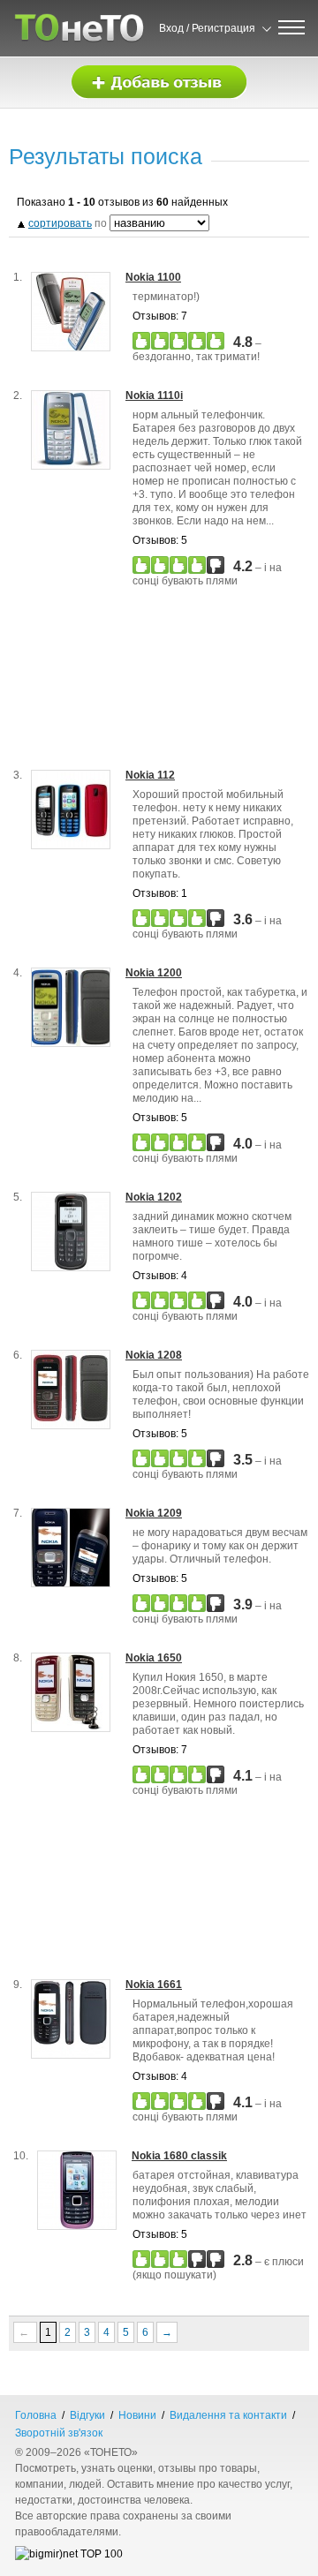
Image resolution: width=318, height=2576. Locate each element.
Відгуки (87, 2415)
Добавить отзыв (159, 83)
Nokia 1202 (154, 1197)
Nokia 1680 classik (179, 2156)
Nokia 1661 (154, 1985)
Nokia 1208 (154, 1355)
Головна (36, 2415)
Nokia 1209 (154, 1513)
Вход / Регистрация (207, 28)
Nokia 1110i (154, 395)
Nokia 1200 (154, 973)
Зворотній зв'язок (59, 2433)
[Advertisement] (165, 685)
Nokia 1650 (154, 1658)
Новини (137, 2415)
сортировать (60, 223)
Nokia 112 (150, 775)
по (69, 223)
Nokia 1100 (153, 277)
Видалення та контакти (228, 2415)
